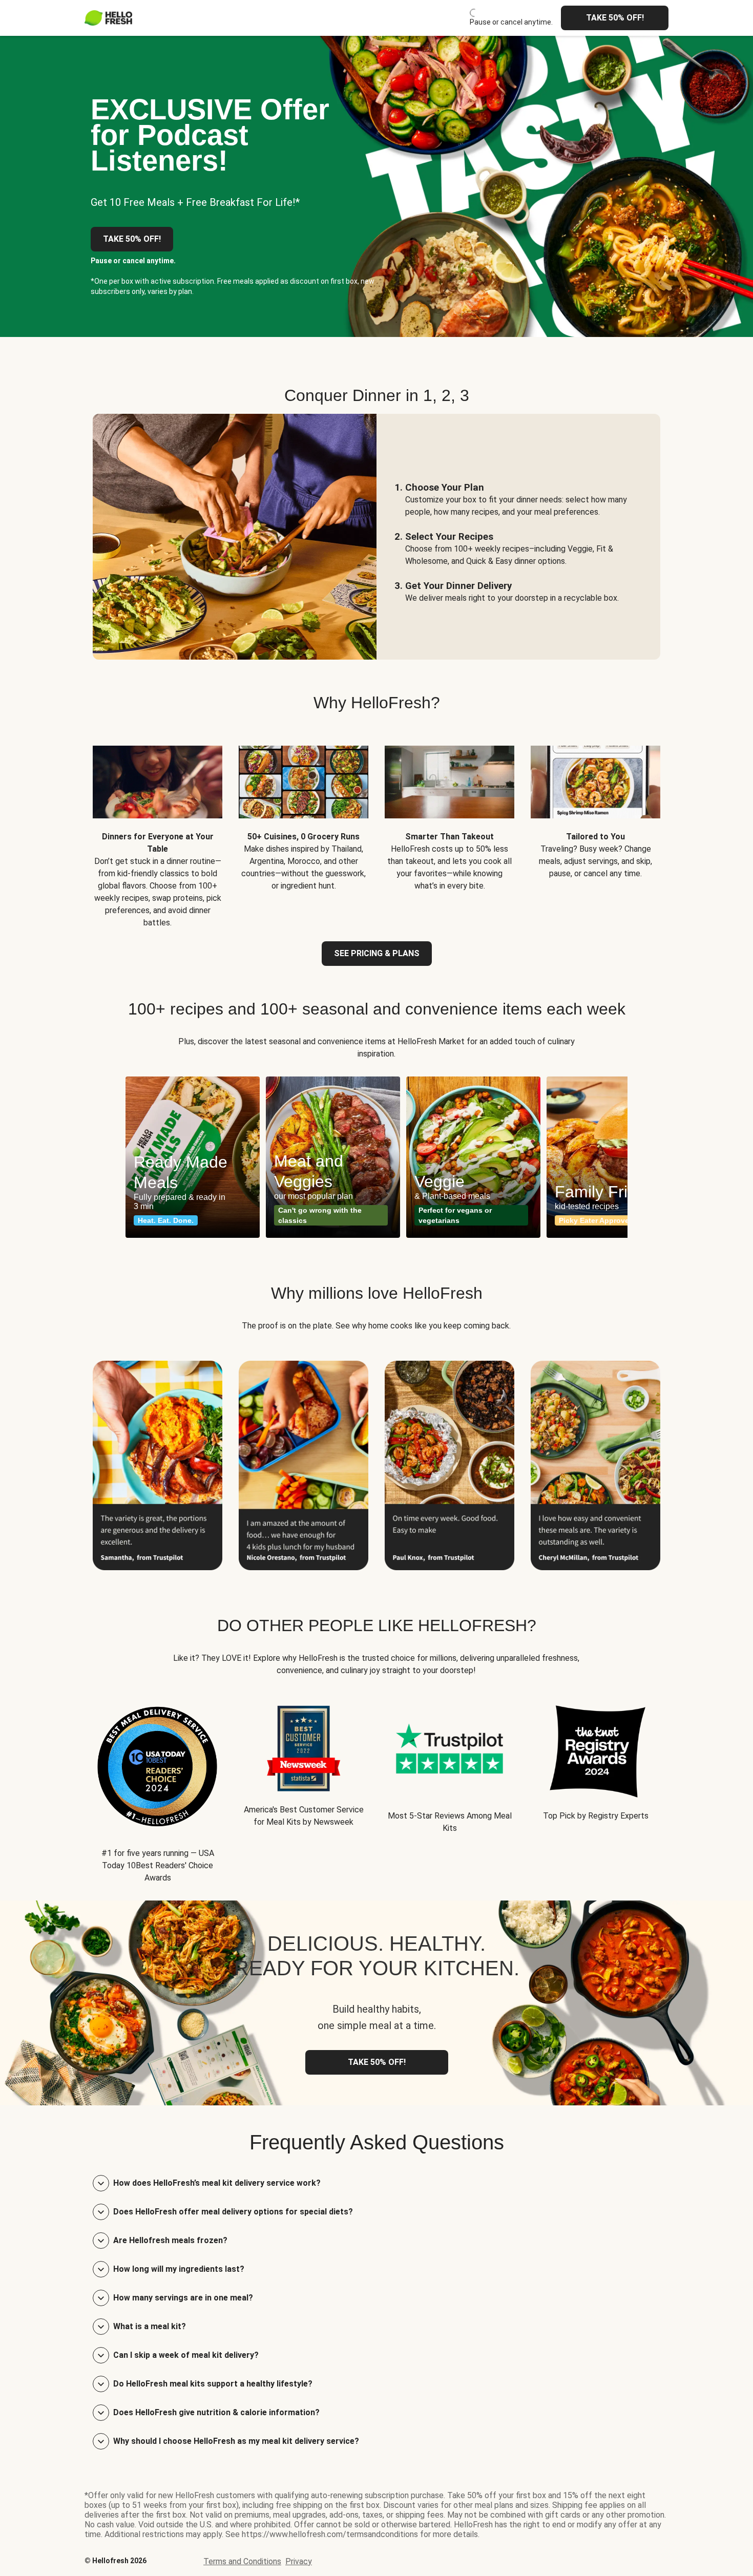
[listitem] (158, 829)
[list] (376, 1157)
